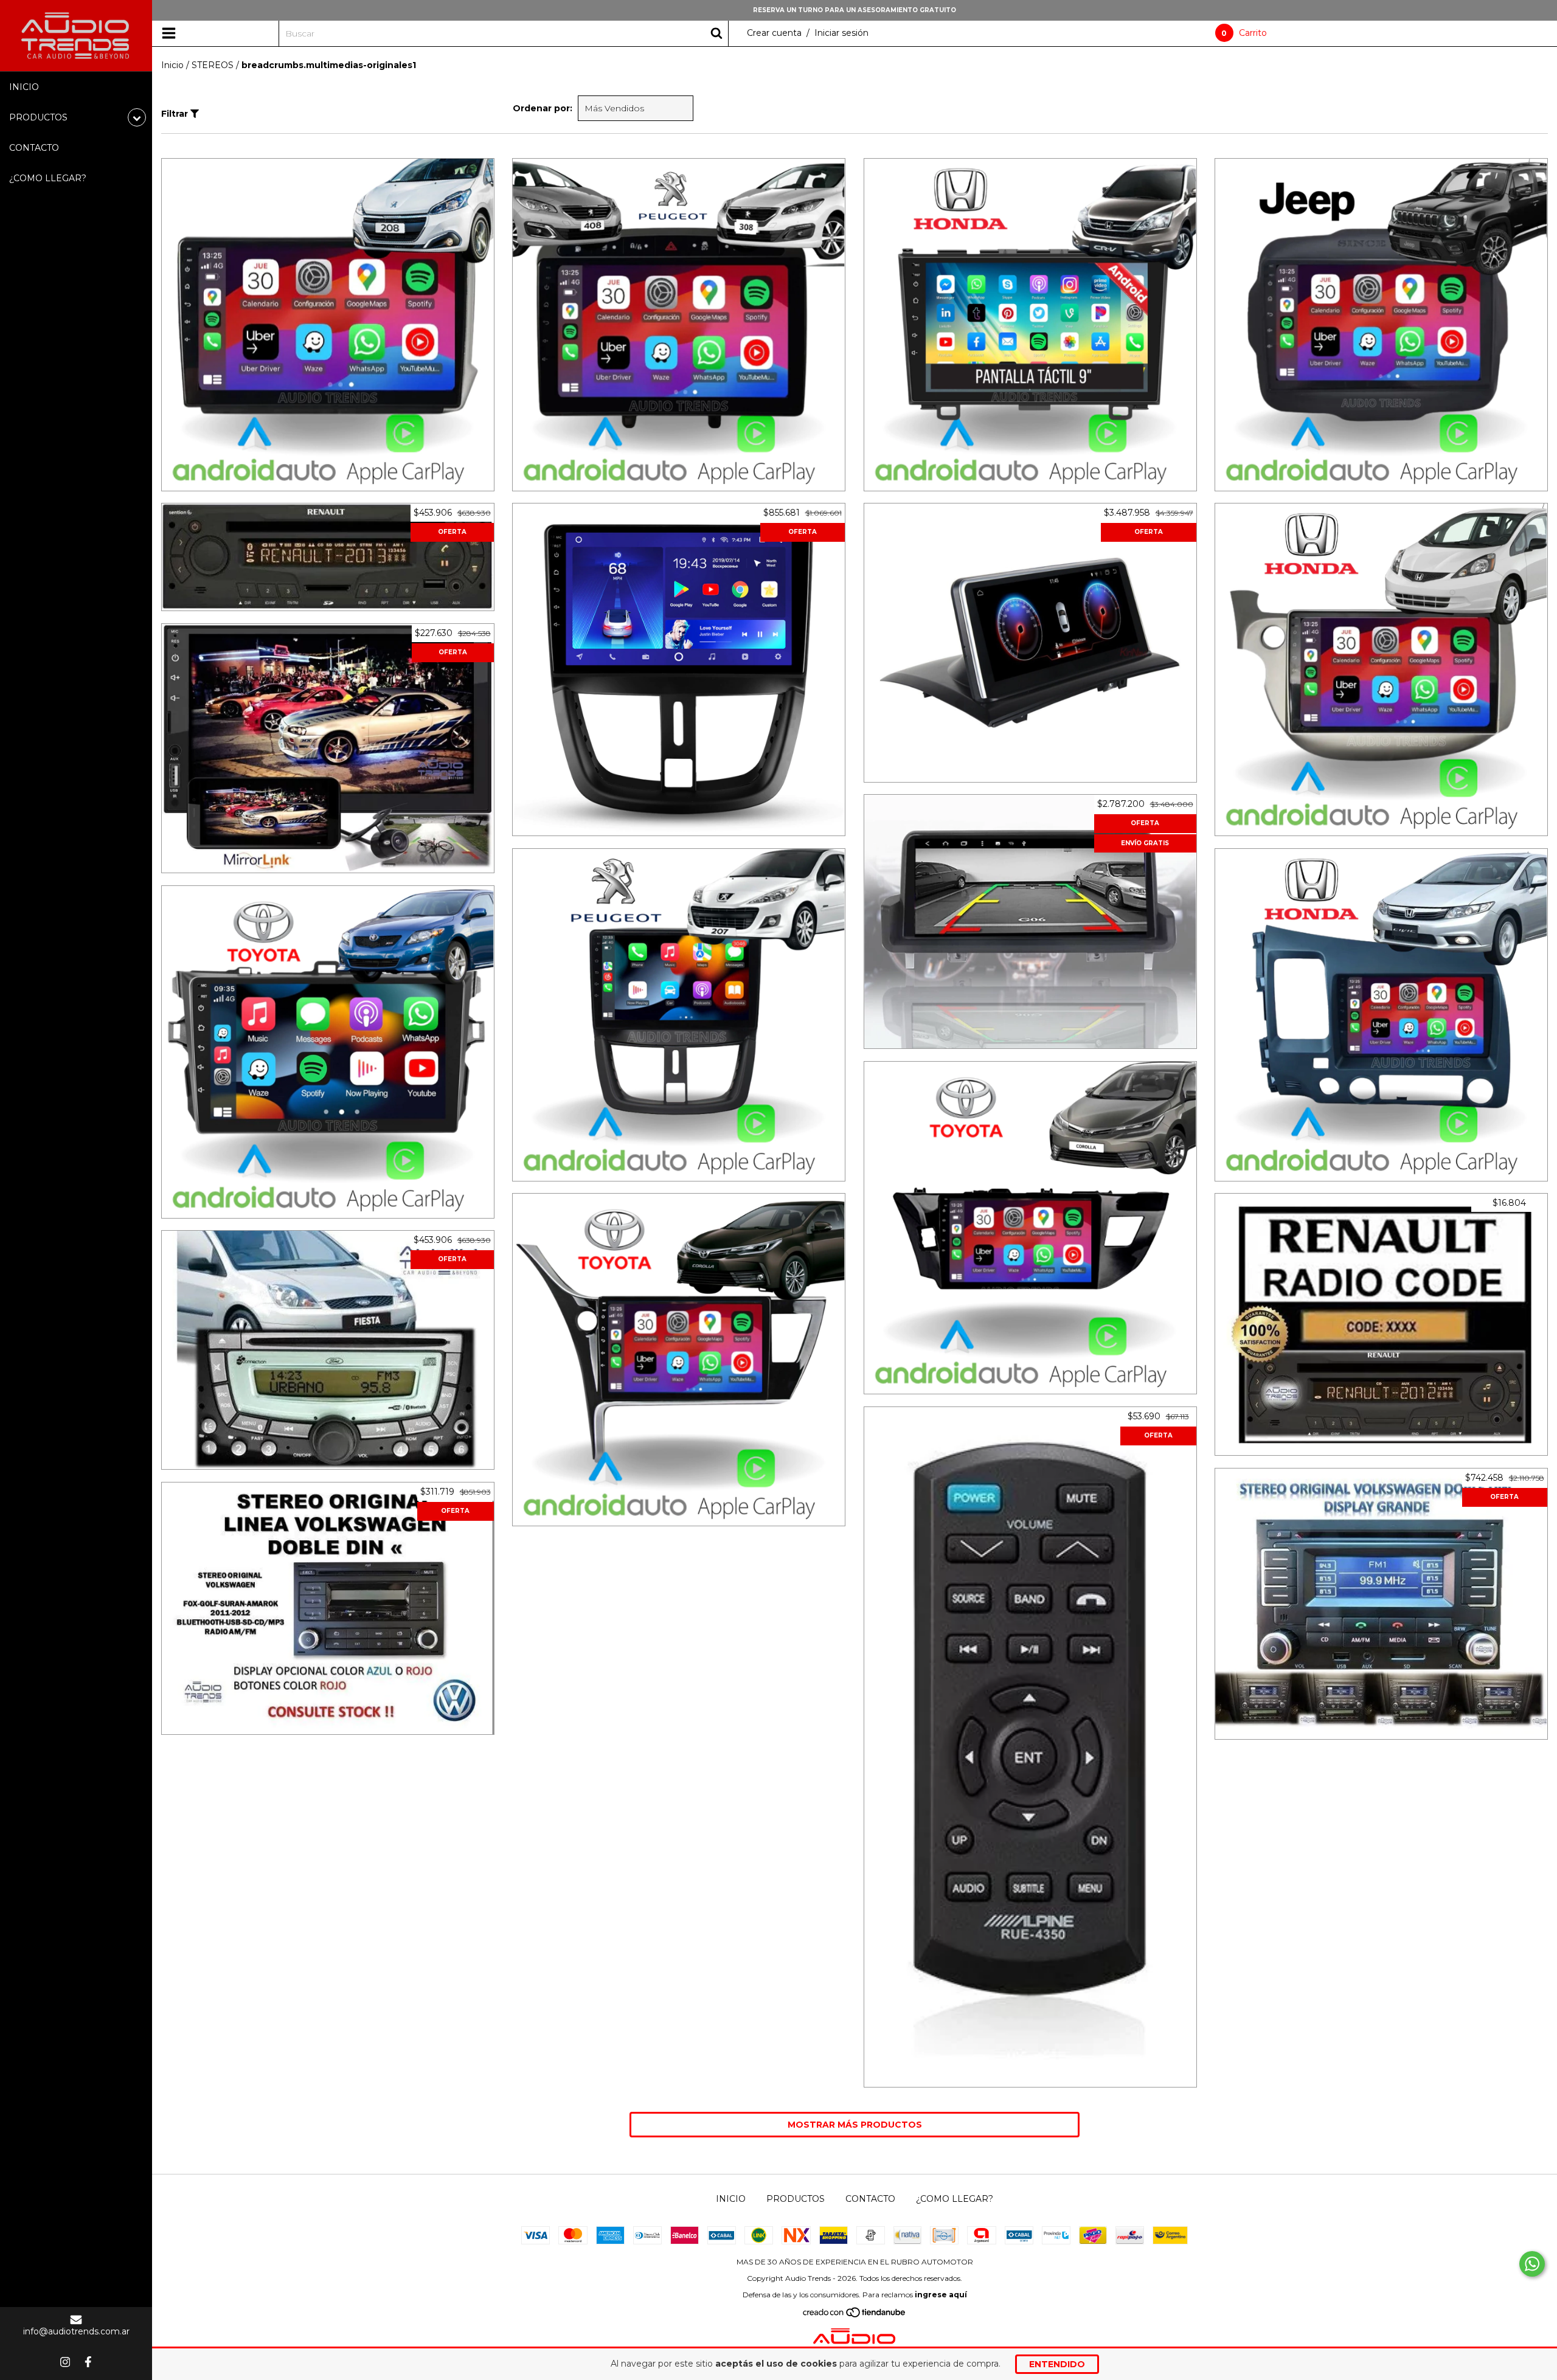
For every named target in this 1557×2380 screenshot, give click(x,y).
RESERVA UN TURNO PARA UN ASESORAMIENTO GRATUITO (855, 10)
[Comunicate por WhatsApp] (1532, 2264)
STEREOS (213, 65)
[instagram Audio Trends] (65, 2362)
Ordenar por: (543, 108)
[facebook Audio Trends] (88, 2362)
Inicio (172, 65)
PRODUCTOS (796, 2199)
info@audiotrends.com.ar (76, 2331)
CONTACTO (34, 148)
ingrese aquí (941, 2295)
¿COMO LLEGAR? (48, 178)
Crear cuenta (774, 33)
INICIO (24, 87)
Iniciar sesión (841, 33)
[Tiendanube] (855, 2315)
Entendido (1057, 2364)
